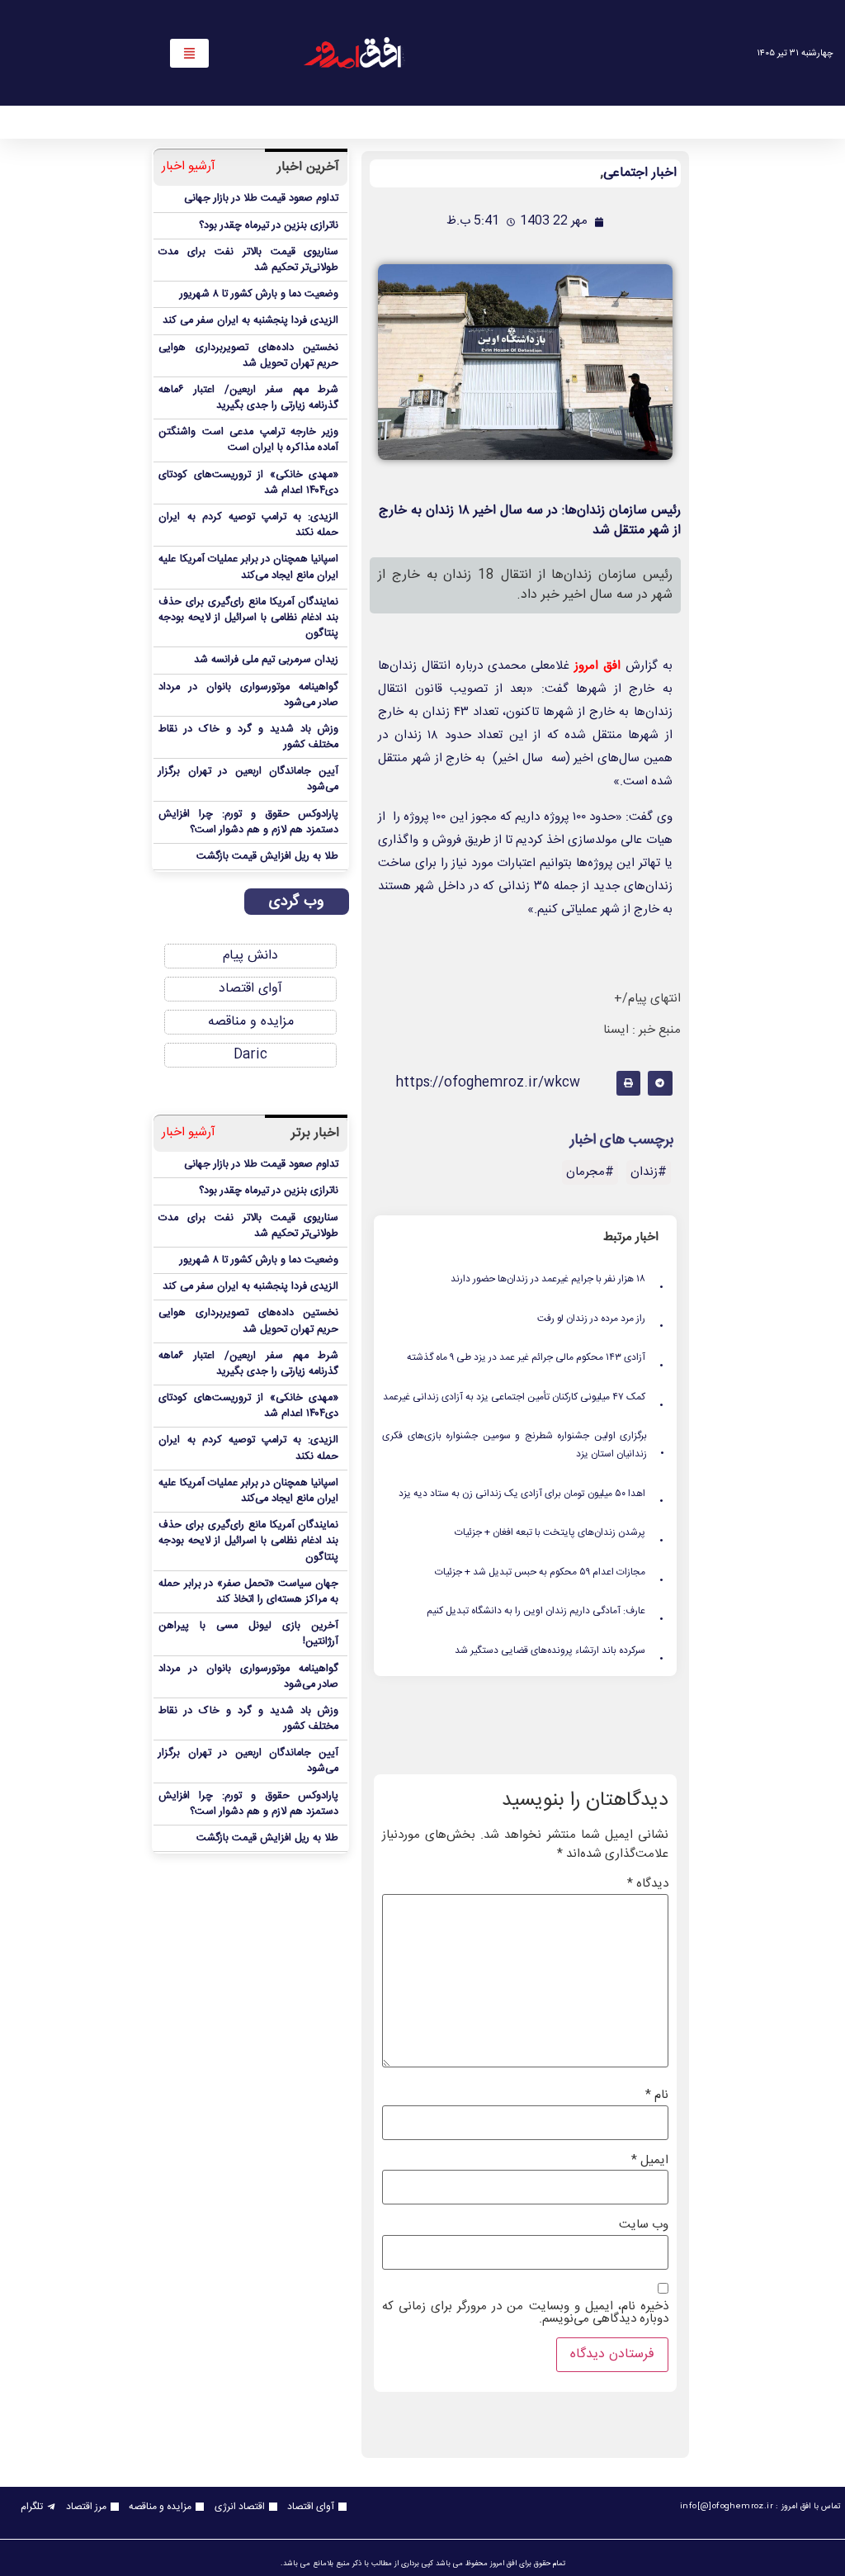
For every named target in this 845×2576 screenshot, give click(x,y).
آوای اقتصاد (250, 989)
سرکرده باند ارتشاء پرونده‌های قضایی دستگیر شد (560, 1651)
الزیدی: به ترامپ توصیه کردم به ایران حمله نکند (248, 525)
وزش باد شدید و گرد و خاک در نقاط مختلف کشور (248, 737)
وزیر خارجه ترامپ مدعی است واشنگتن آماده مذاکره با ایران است (248, 440)
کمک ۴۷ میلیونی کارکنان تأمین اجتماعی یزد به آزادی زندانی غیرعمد (524, 1398)
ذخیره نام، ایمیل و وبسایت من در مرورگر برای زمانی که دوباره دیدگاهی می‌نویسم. (526, 2313)
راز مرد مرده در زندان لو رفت (602, 1319)
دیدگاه (648, 1884)
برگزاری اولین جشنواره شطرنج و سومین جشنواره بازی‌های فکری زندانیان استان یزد (524, 1445)
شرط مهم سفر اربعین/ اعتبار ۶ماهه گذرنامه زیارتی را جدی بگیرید (248, 398)
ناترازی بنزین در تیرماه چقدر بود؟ (269, 226)
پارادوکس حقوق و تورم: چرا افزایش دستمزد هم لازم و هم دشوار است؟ (248, 822)
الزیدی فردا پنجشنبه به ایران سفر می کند (250, 321)
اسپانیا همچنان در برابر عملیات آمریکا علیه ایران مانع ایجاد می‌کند (248, 567)
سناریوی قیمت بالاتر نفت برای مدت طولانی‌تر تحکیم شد (248, 260)
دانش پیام (250, 956)
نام (657, 2095)
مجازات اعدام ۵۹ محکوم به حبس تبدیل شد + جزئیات (550, 1573)
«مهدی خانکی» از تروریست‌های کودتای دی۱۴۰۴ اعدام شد (248, 483)
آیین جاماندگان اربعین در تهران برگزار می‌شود (248, 779)
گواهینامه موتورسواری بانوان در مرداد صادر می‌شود (248, 695)
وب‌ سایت (644, 2225)
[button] (660, 1083)
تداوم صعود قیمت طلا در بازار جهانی (261, 199)
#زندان (649, 1172)
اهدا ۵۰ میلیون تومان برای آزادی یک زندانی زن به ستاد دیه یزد (532, 1494)
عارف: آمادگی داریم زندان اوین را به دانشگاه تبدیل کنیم (546, 1612)
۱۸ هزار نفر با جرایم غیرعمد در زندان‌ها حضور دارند (558, 1280)
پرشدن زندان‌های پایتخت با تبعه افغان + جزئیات (560, 1533)
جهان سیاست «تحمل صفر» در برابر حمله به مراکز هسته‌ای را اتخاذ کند (248, 1592)
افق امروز (597, 666)
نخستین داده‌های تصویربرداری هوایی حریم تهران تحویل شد (248, 356)
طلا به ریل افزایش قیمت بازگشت (267, 857)
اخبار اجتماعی (640, 173)
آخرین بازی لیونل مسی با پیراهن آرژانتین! (248, 1634)
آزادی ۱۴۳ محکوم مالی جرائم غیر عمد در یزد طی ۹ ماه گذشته (536, 1358)
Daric (250, 1055)
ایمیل (650, 2160)
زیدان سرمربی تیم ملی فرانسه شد (266, 660)
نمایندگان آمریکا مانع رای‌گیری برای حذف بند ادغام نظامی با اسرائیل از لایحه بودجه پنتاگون (248, 618)
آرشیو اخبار (189, 167)
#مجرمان (590, 1172)
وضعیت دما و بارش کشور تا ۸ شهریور (259, 294)
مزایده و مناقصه (251, 1022)
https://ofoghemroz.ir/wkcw (488, 1083)
